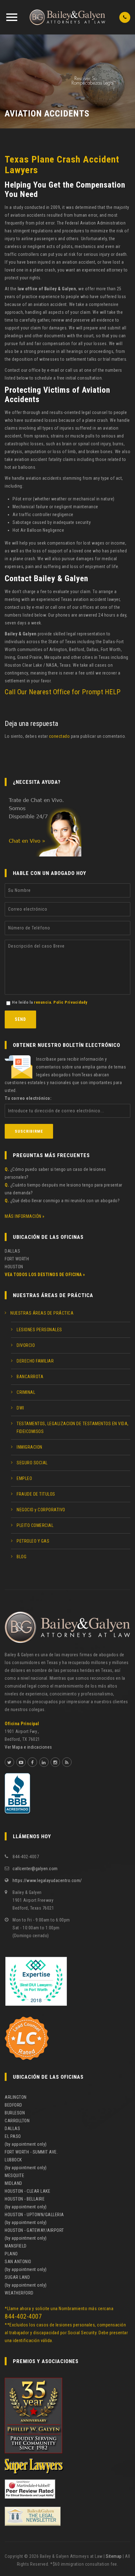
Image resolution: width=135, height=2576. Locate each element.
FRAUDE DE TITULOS (36, 1494)
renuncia (42, 1002)
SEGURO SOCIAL (32, 1463)
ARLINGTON (16, 2097)
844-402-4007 (23, 2316)
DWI (20, 1408)
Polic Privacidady (70, 1002)
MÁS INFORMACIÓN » (25, 1216)
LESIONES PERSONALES (39, 1330)
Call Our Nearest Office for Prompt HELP (63, 692)
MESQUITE (14, 2175)
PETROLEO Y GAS (33, 1541)
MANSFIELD (16, 2246)
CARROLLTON (17, 2121)
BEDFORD (13, 2105)
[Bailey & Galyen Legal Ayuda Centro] (67, 17)
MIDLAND (13, 2183)
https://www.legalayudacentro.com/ (47, 1880)
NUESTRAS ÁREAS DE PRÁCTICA (42, 1313)
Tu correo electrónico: (28, 1098)
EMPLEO (24, 1478)
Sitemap (114, 2556)
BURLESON (15, 2113)
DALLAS (12, 2129)
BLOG (22, 1557)
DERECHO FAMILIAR (35, 1361)
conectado (59, 736)
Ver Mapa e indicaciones (28, 1747)
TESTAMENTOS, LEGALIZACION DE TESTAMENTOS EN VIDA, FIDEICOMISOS (73, 1428)
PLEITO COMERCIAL (35, 1525)
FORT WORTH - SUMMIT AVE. (31, 2152)
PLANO (11, 2254)
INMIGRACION (30, 1447)
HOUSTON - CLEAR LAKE (27, 2191)
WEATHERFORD (19, 2293)
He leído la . (50, 1002)
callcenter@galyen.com (35, 1869)
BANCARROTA (30, 1377)
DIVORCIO (26, 1345)
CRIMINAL (26, 1392)
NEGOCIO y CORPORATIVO (41, 1510)
